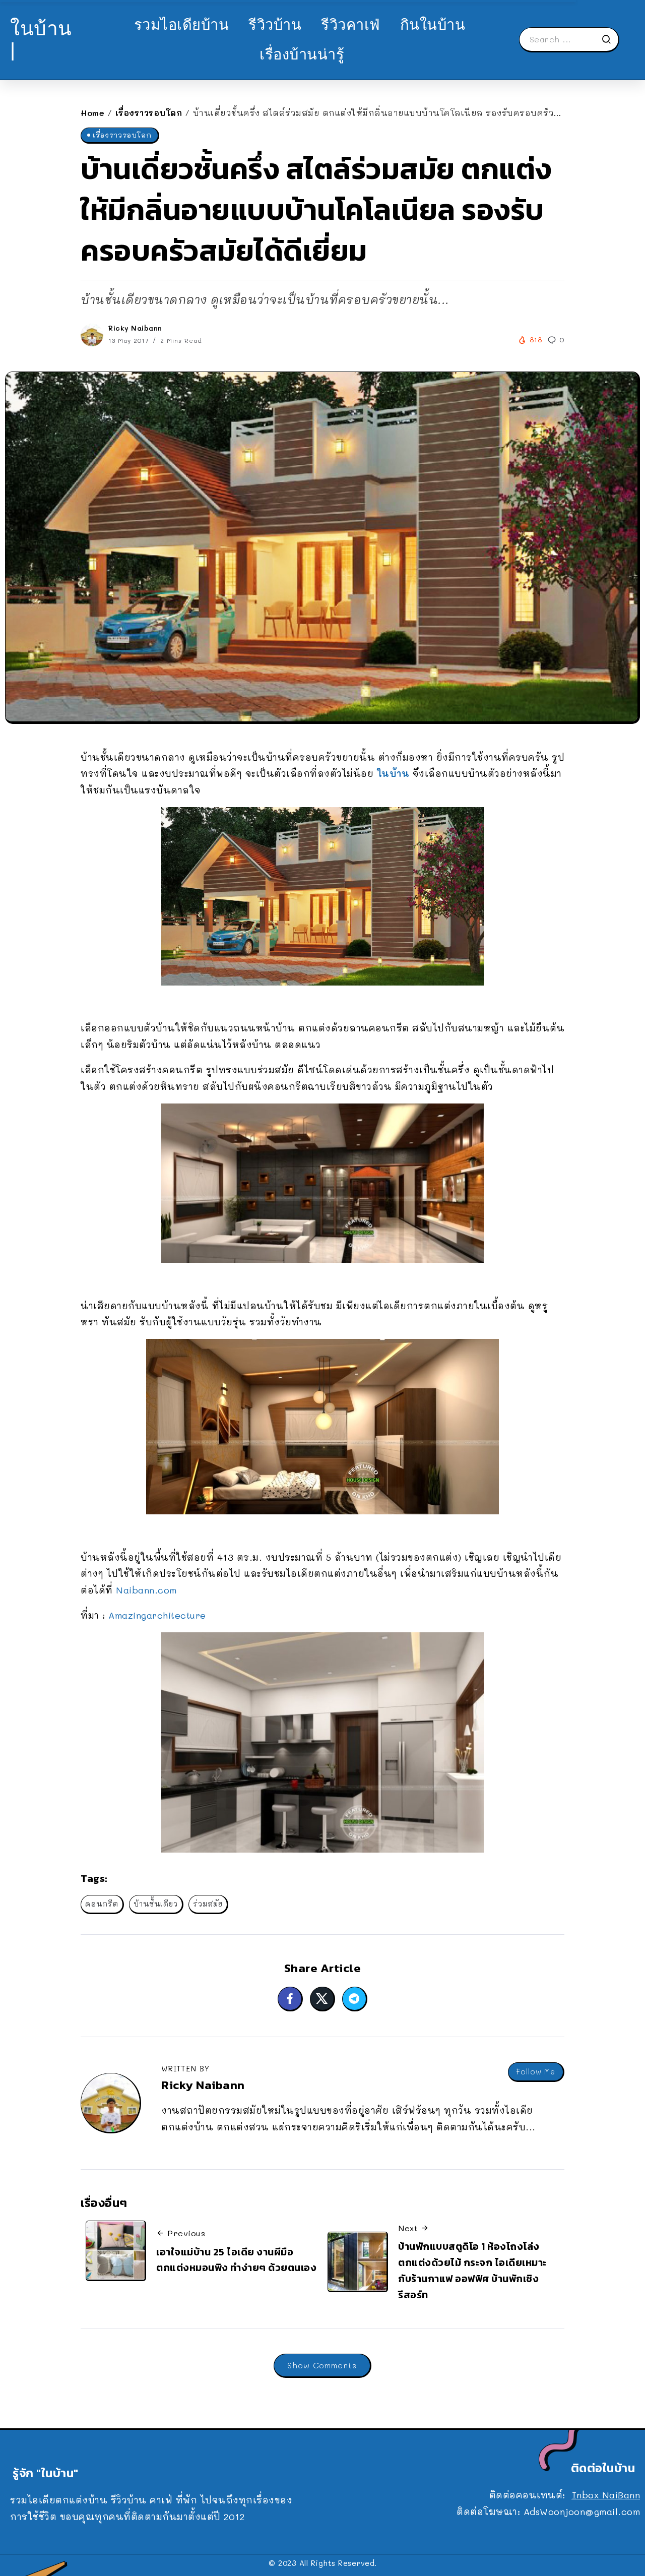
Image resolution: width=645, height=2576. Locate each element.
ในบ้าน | (41, 39)
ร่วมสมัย (208, 1904)
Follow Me (536, 2072)
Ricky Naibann (135, 328)
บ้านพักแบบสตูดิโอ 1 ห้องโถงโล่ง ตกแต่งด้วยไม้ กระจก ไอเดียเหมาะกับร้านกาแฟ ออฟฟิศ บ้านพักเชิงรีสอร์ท (472, 2270)
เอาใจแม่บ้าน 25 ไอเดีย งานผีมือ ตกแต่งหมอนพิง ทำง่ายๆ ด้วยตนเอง (236, 2260)
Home (92, 113)
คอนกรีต (102, 1904)
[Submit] (610, 39)
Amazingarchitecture (157, 1615)
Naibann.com (146, 1590)
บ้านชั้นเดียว (156, 1904)
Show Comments (322, 2365)
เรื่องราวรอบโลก (149, 113)
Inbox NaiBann (606, 2495)
